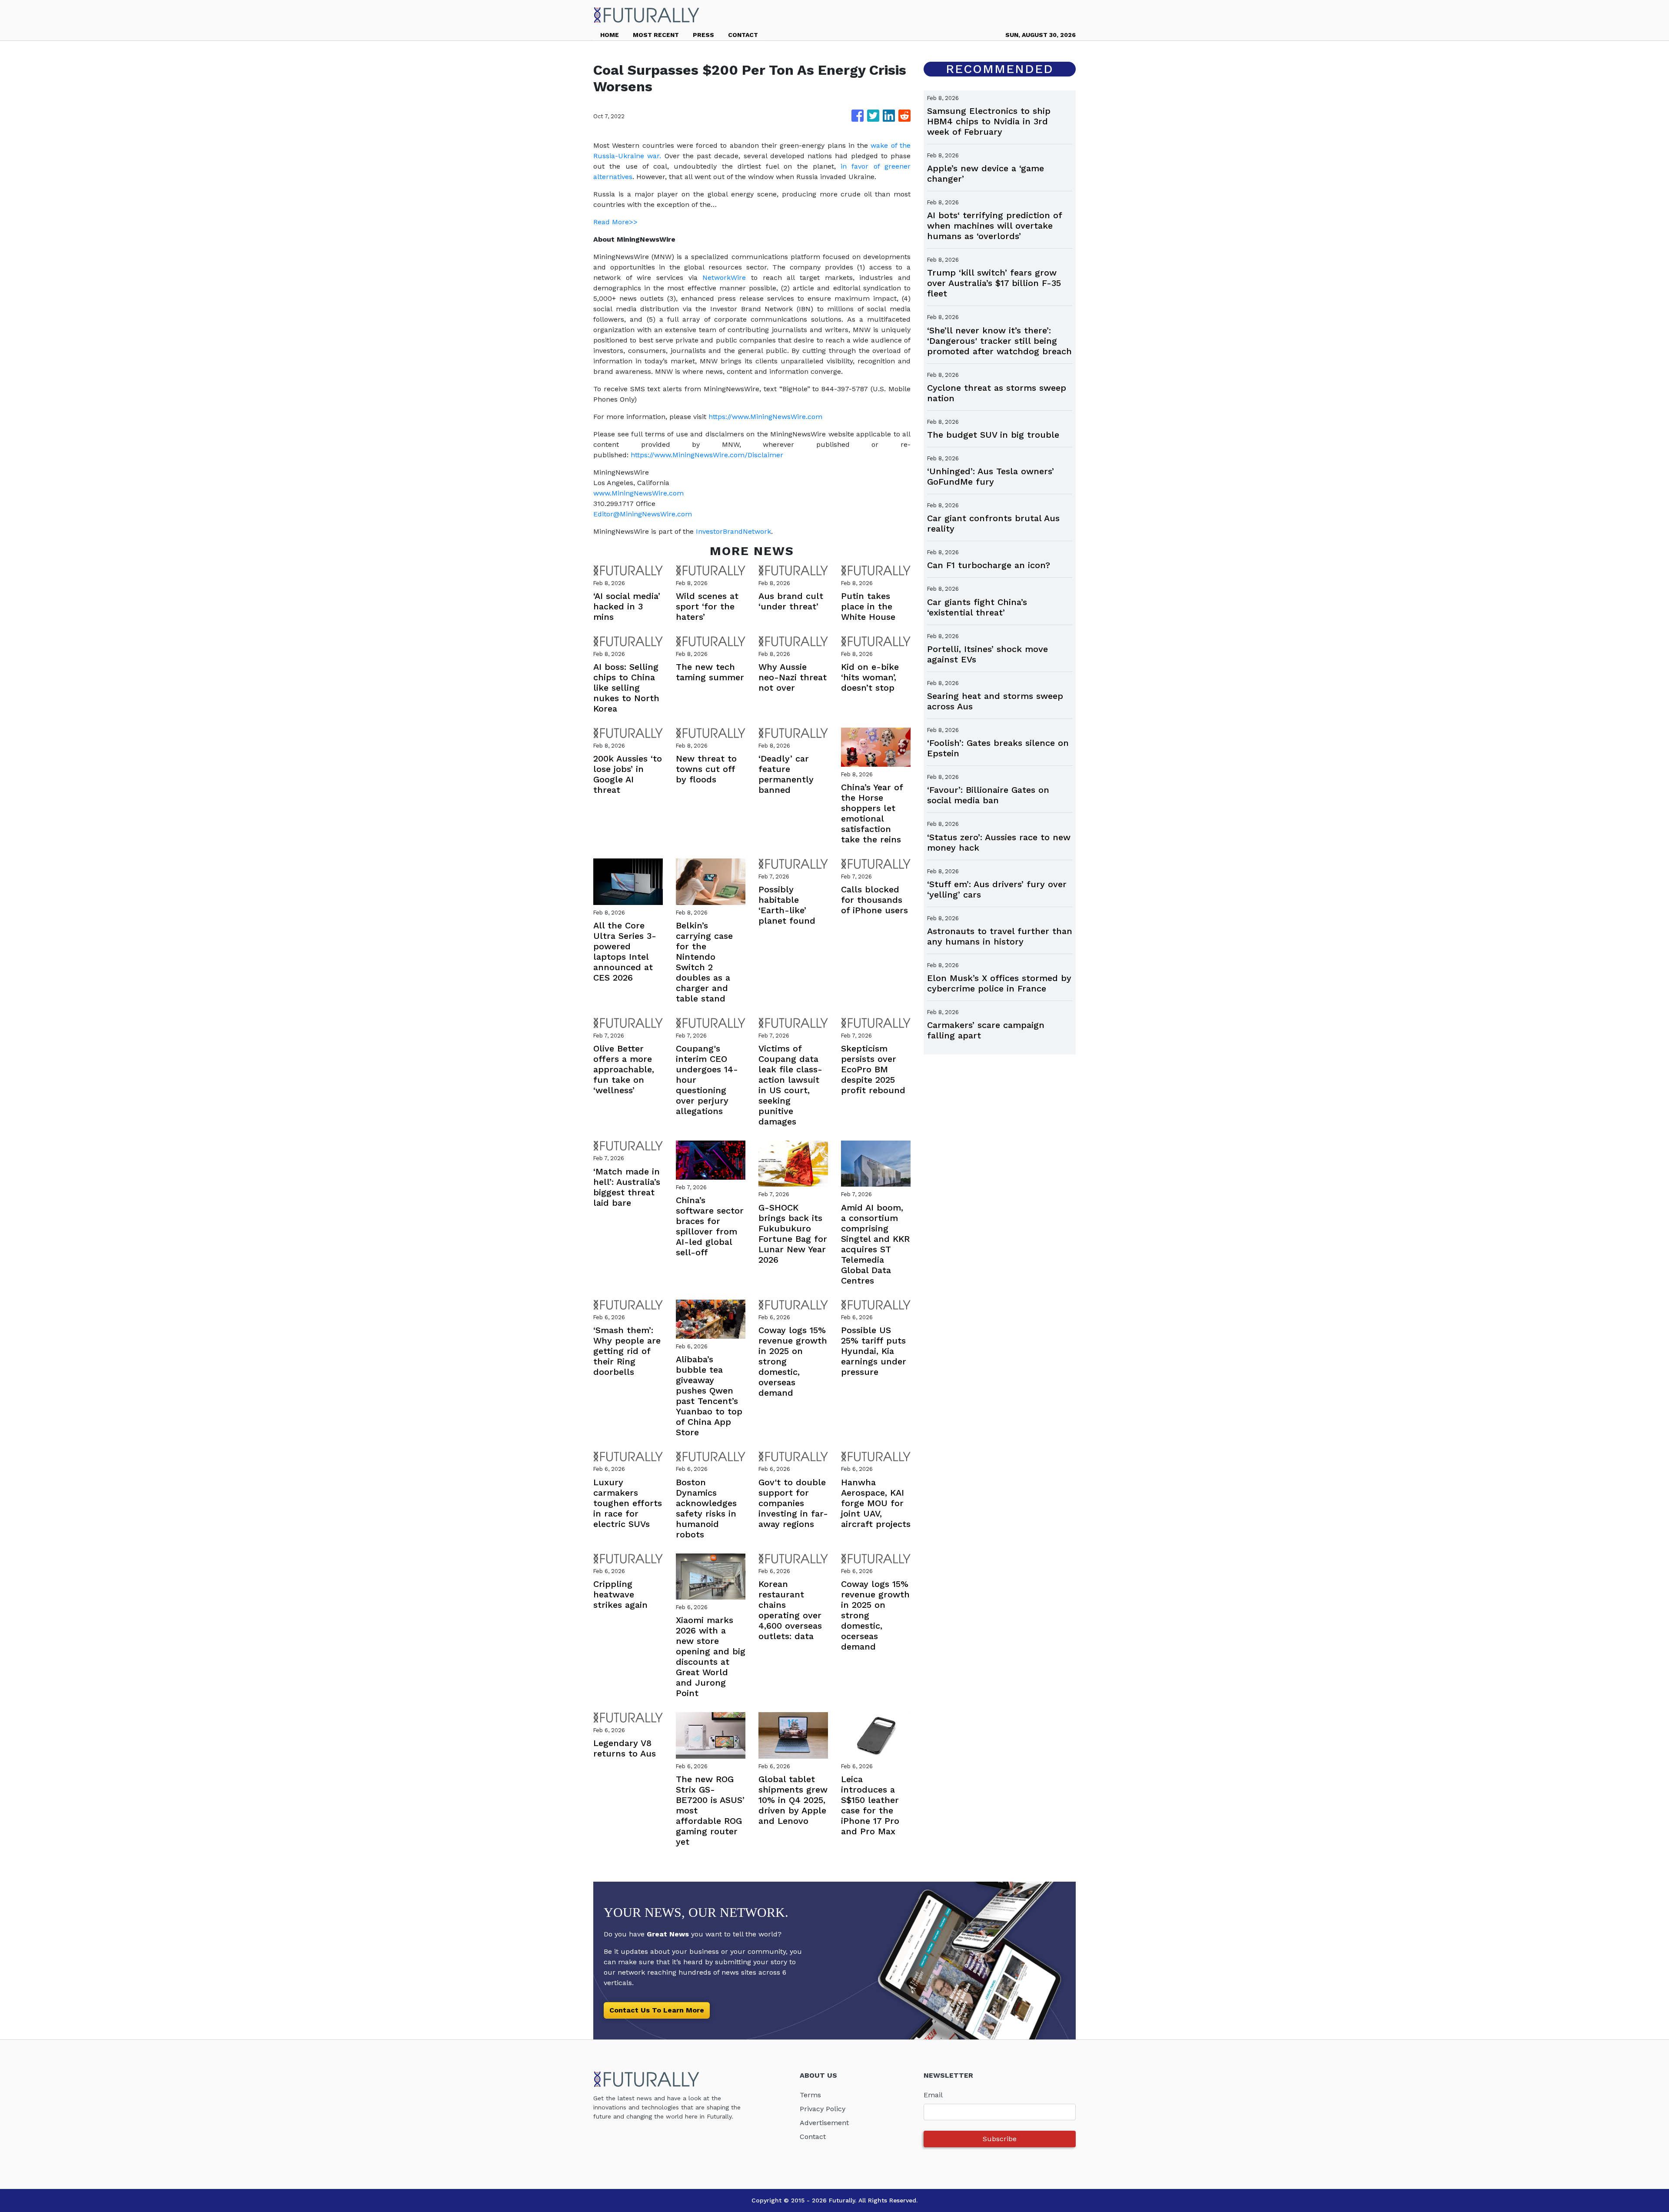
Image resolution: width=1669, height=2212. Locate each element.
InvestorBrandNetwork (733, 531)
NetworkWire (724, 278)
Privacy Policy (823, 2109)
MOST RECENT (656, 35)
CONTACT (743, 35)
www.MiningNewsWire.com (638, 493)
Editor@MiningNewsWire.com (643, 514)
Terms (810, 2095)
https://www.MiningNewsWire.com (765, 417)
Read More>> (615, 222)
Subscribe (1000, 2139)
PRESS (703, 35)
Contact (813, 2137)
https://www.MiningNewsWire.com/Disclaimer (707, 455)
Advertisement (824, 2123)
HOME (610, 35)
